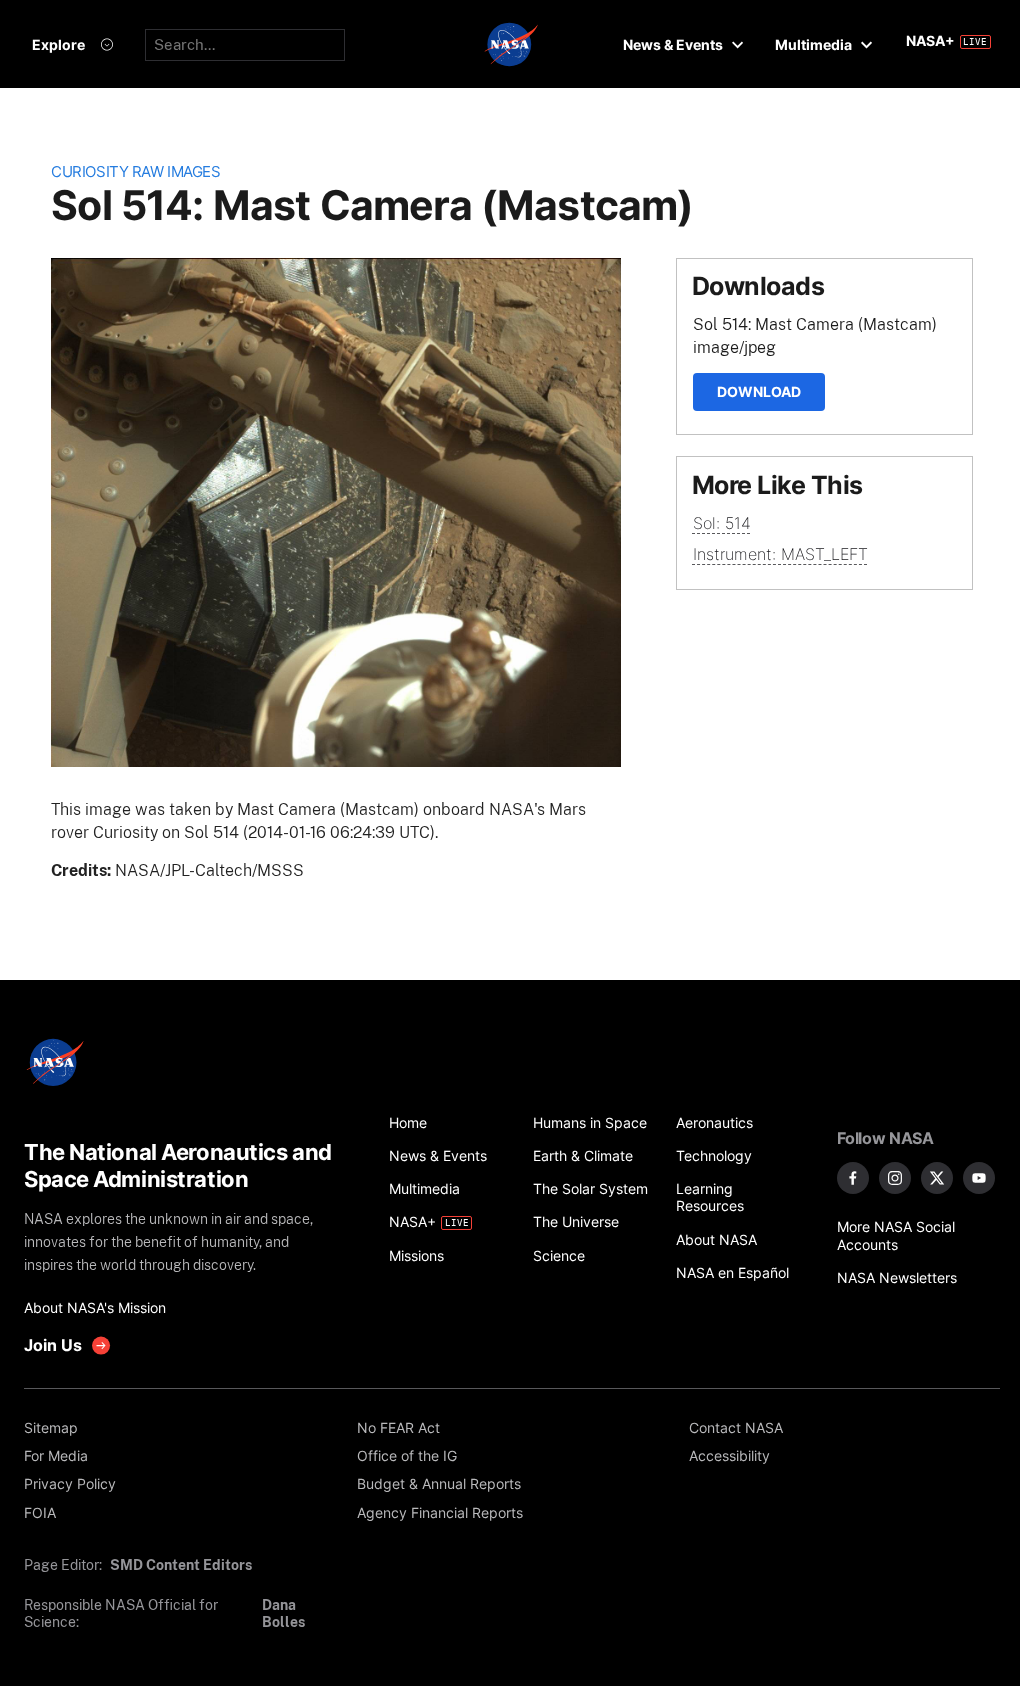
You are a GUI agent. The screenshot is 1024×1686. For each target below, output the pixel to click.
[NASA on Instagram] (895, 1178)
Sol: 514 (722, 523)
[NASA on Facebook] (853, 1178)
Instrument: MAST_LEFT (780, 554)
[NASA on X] (937, 1178)
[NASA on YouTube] (979, 1178)
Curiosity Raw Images (135, 172)
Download (759, 391)
